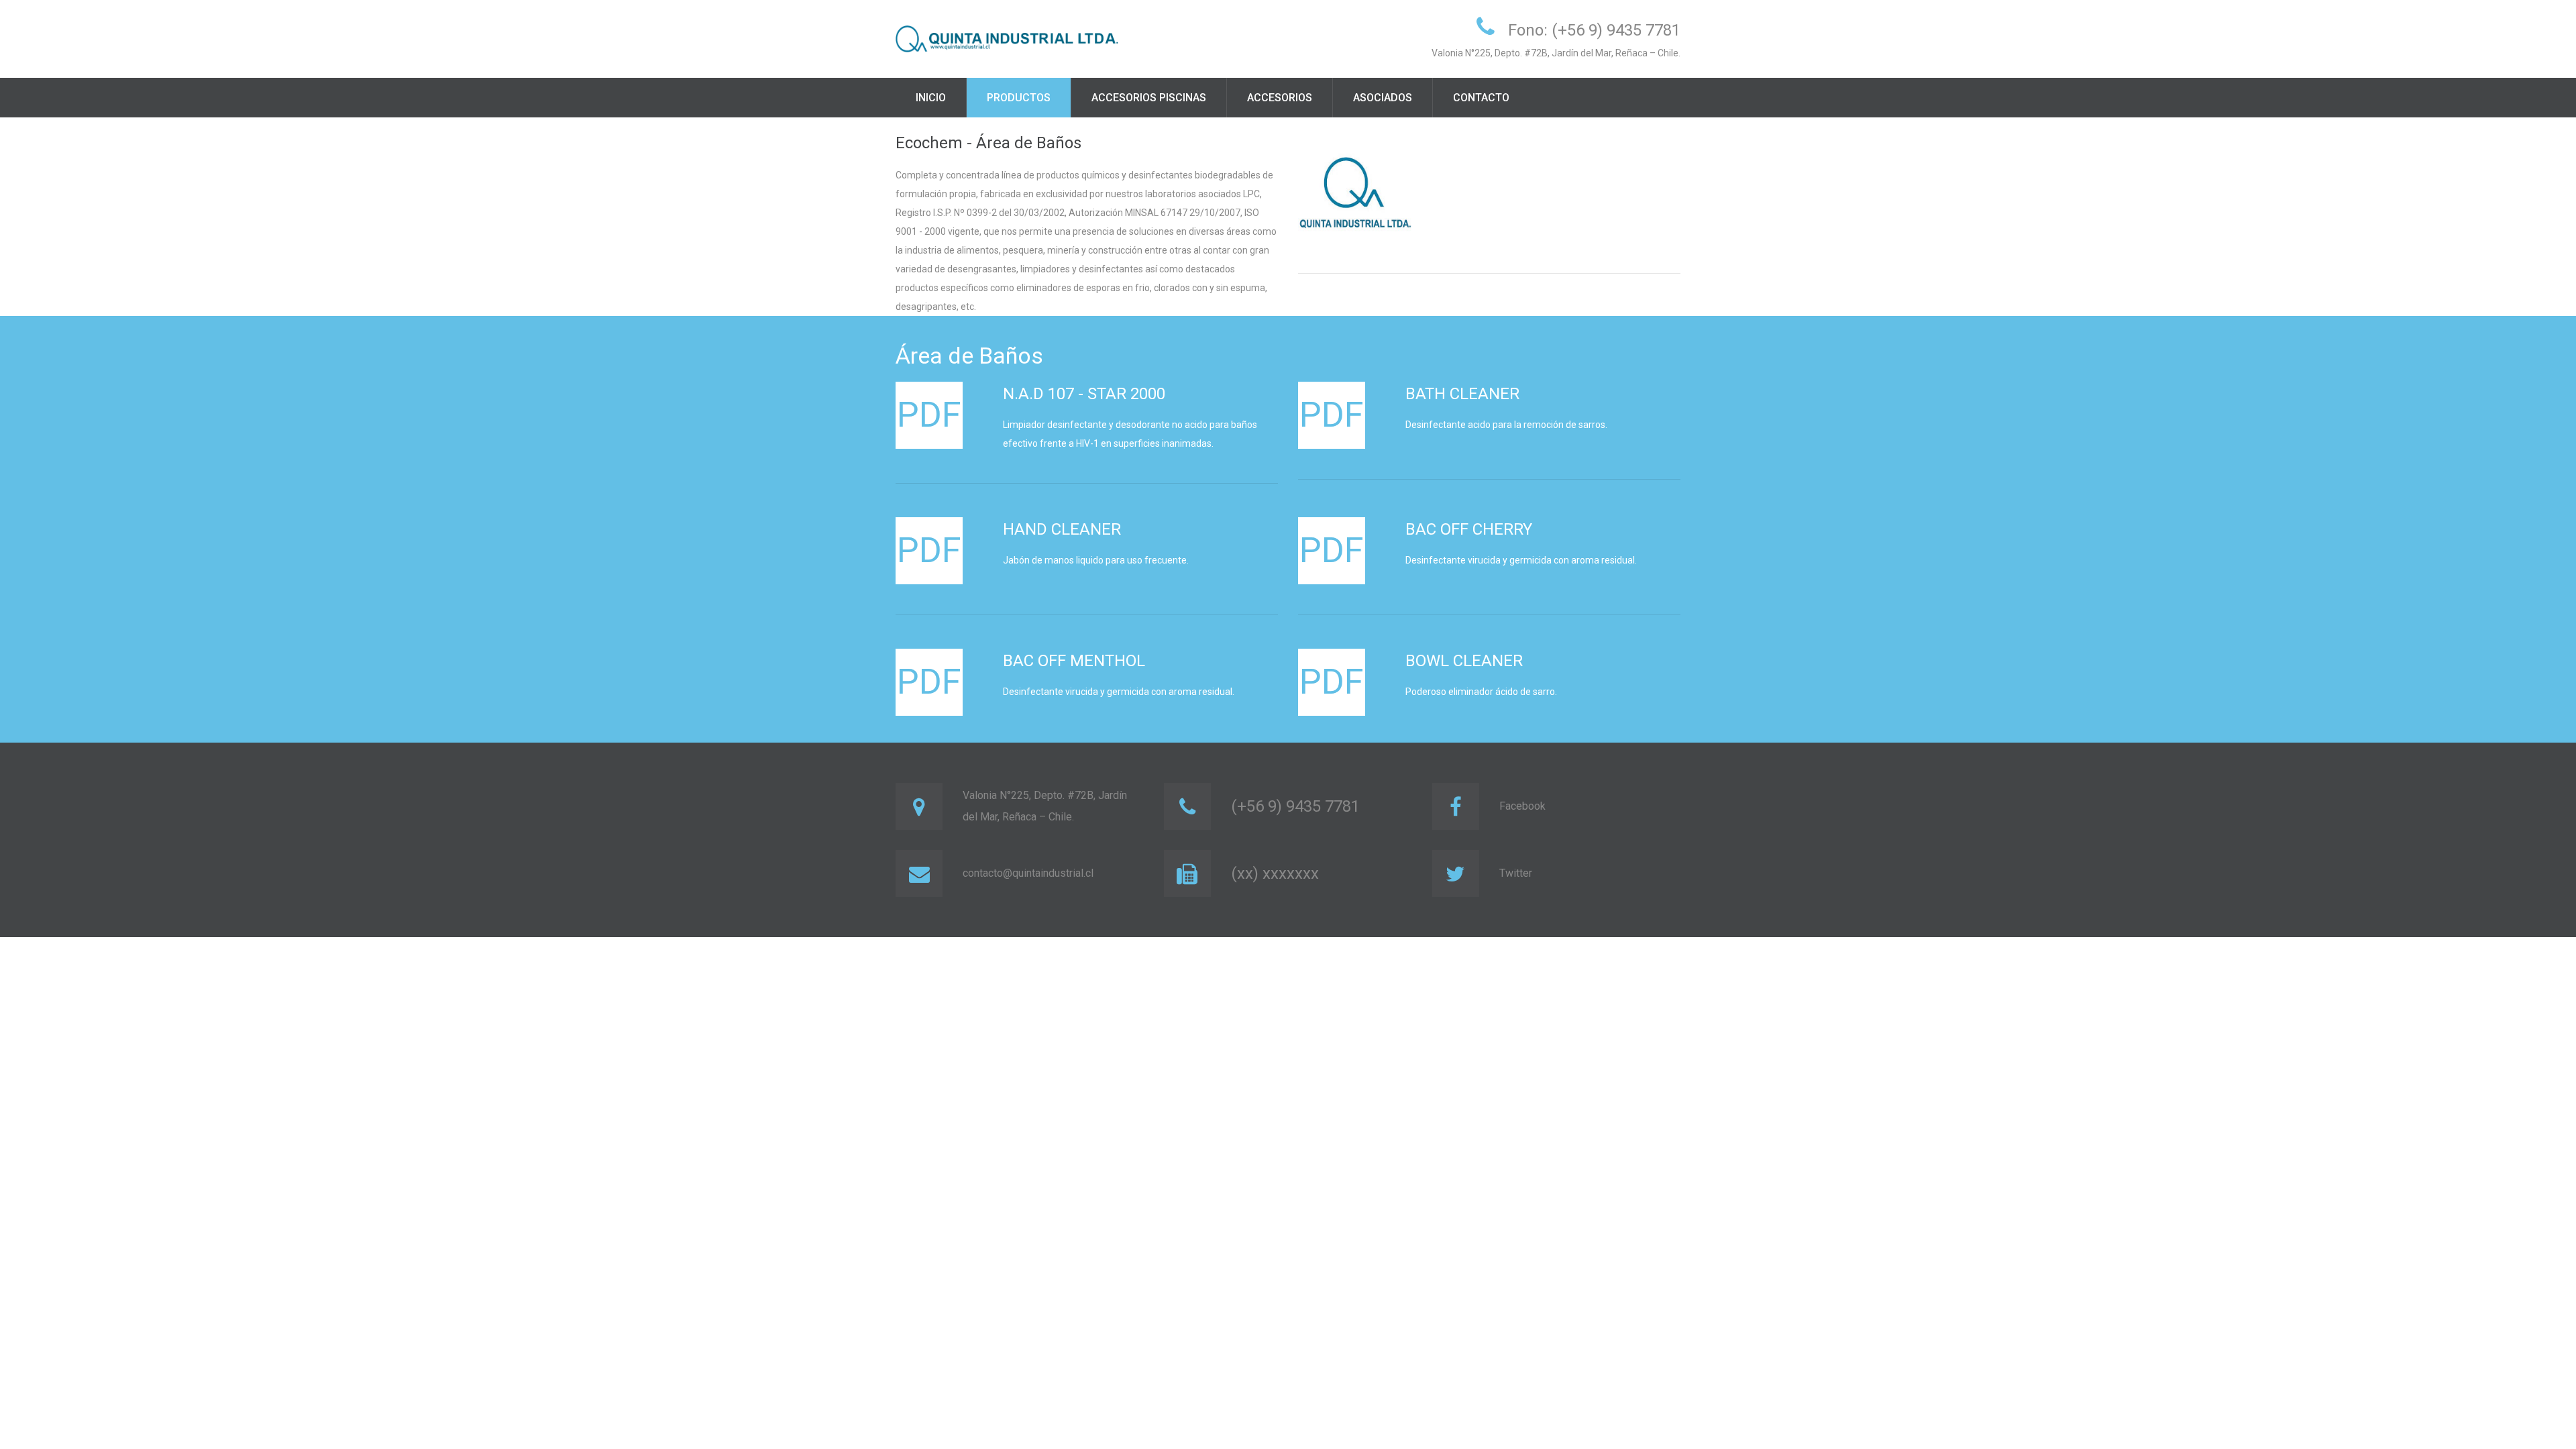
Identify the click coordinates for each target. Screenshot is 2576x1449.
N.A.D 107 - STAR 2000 (1084, 394)
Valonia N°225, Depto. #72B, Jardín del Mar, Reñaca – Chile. (1045, 806)
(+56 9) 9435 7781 (1295, 806)
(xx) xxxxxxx (1275, 873)
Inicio (931, 98)
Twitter (1516, 873)
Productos (1019, 98)
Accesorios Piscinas (1149, 98)
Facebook (1522, 806)
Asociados (1383, 98)
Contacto (1481, 98)
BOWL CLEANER (1464, 661)
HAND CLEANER (1062, 529)
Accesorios (1280, 98)
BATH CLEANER (1462, 394)
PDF (929, 415)
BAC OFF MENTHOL (1074, 661)
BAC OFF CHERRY (1469, 529)
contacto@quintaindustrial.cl (1028, 873)
